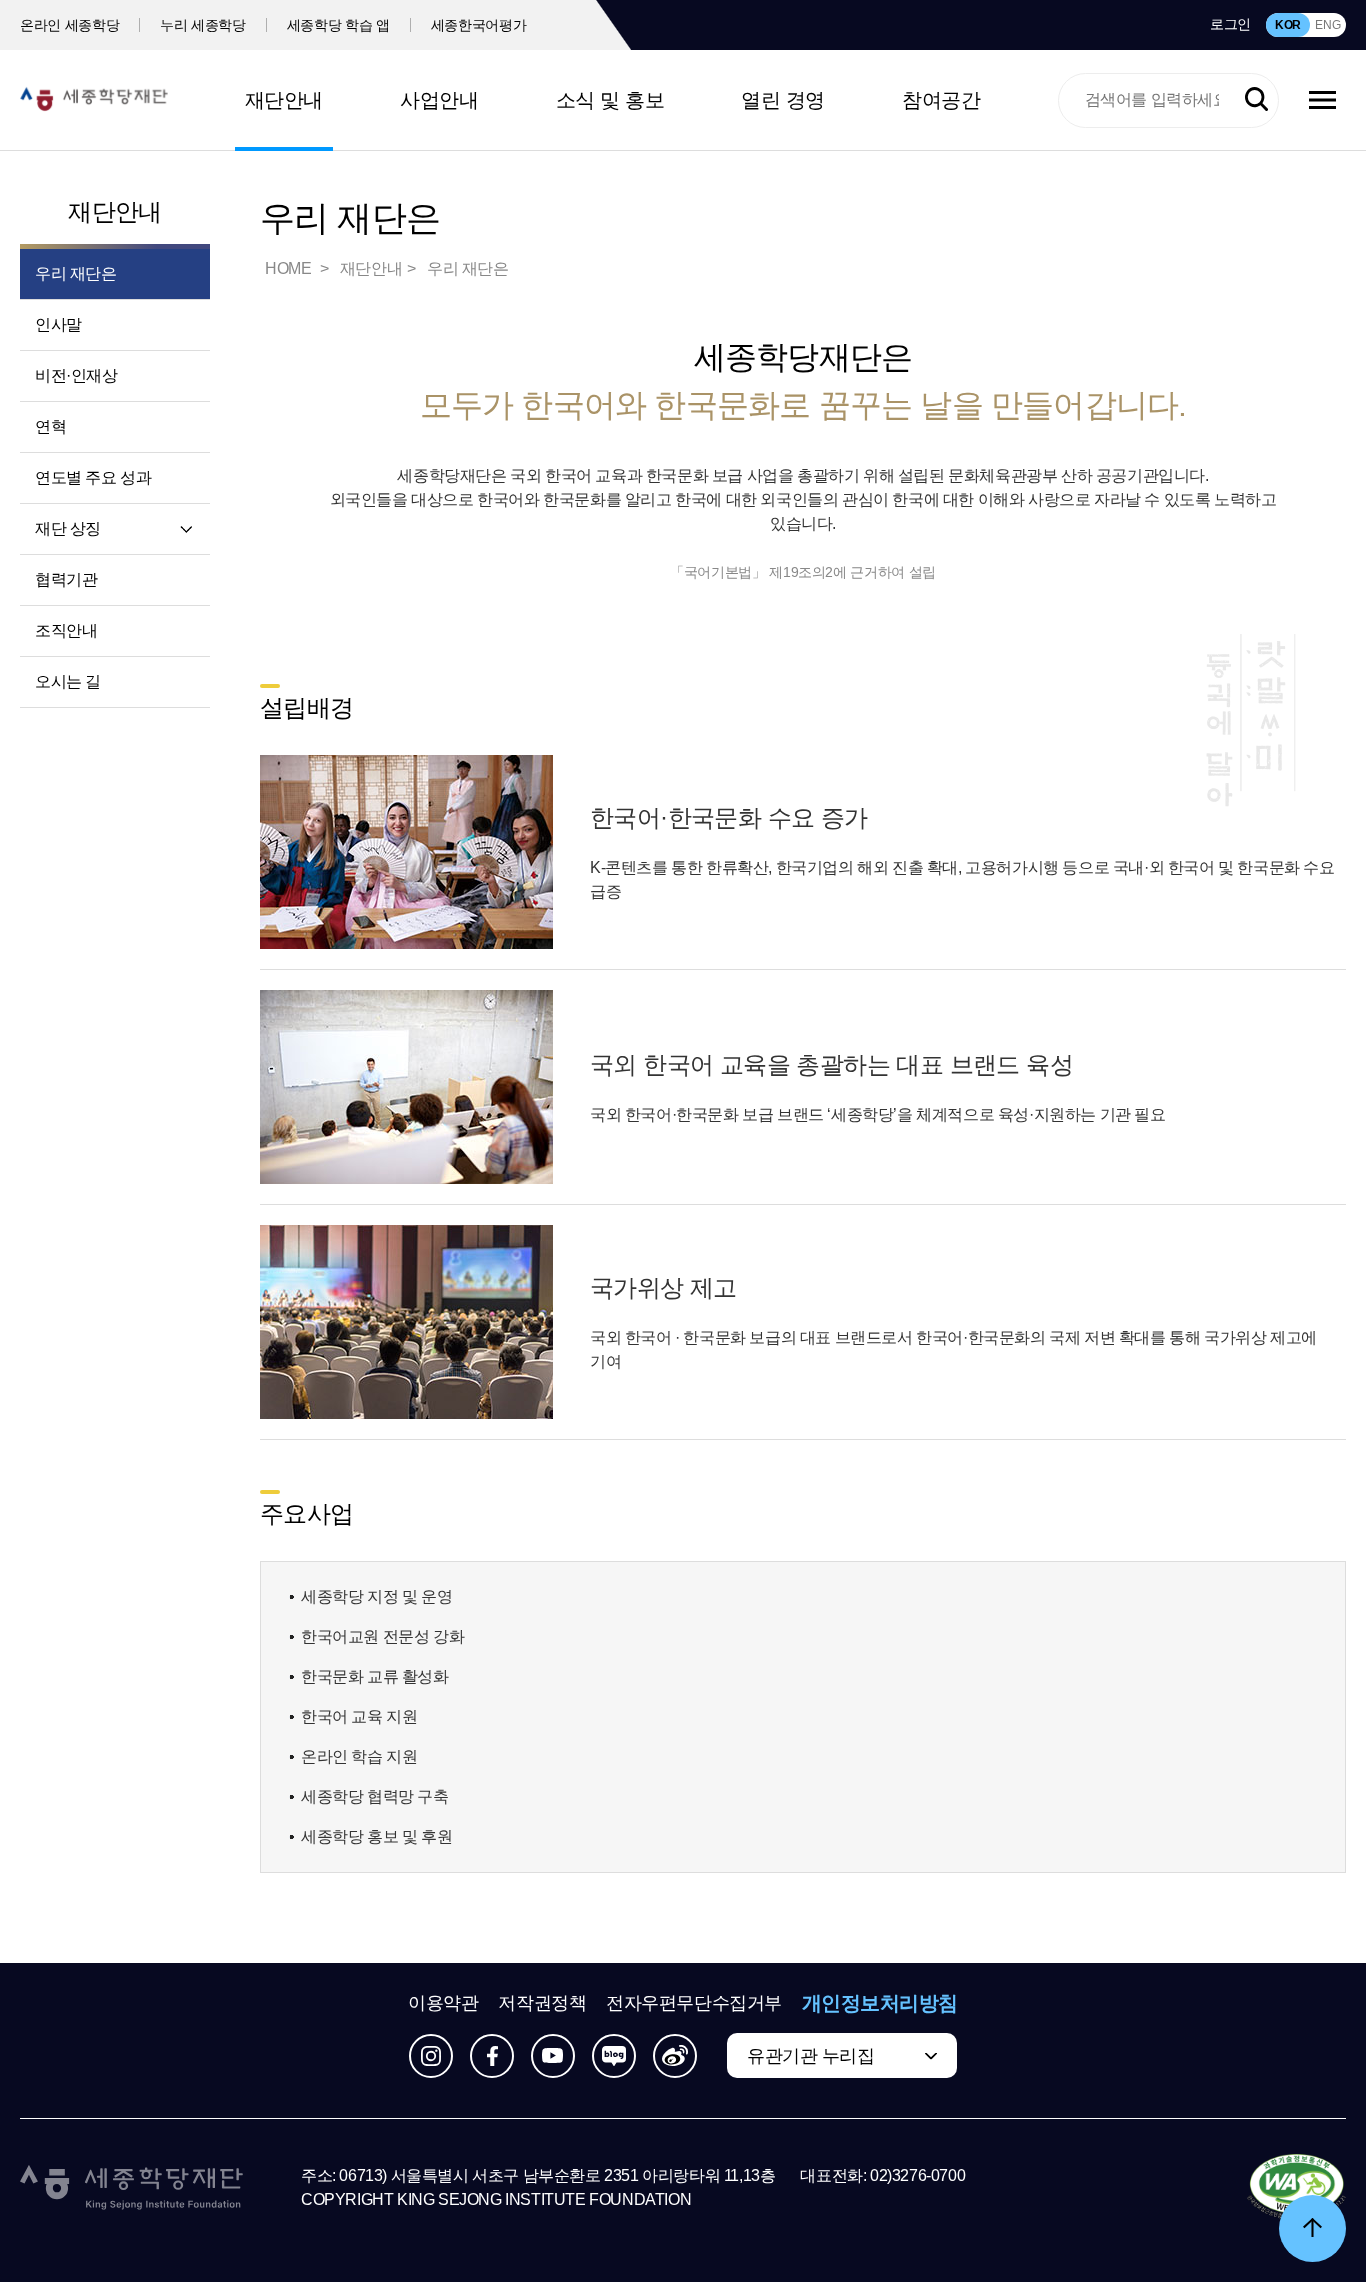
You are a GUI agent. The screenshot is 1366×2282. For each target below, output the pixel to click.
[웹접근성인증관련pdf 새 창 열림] (1296, 2188)
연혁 (50, 426)
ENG (1327, 25)
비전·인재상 (76, 375)
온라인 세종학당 (69, 25)
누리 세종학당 (203, 25)
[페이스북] (492, 2056)
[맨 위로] (1312, 2228)
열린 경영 (783, 100)
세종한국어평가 (479, 25)
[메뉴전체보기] (1322, 100)
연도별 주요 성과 (93, 477)
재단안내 (284, 100)
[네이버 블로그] (614, 2056)
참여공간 (941, 100)
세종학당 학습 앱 (338, 25)
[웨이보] (675, 2056)
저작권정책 (542, 2003)
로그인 (1230, 24)
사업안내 (439, 100)
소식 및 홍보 (610, 100)
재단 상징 (68, 528)
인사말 (58, 324)
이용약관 (443, 2003)
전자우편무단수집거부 (694, 2003)
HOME (290, 268)
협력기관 (66, 579)
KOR (1288, 25)
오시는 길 (68, 681)
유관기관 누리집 (810, 2056)
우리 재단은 (76, 273)
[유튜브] (553, 2056)
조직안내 (66, 630)
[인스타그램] (431, 2056)
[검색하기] (1256, 99)
